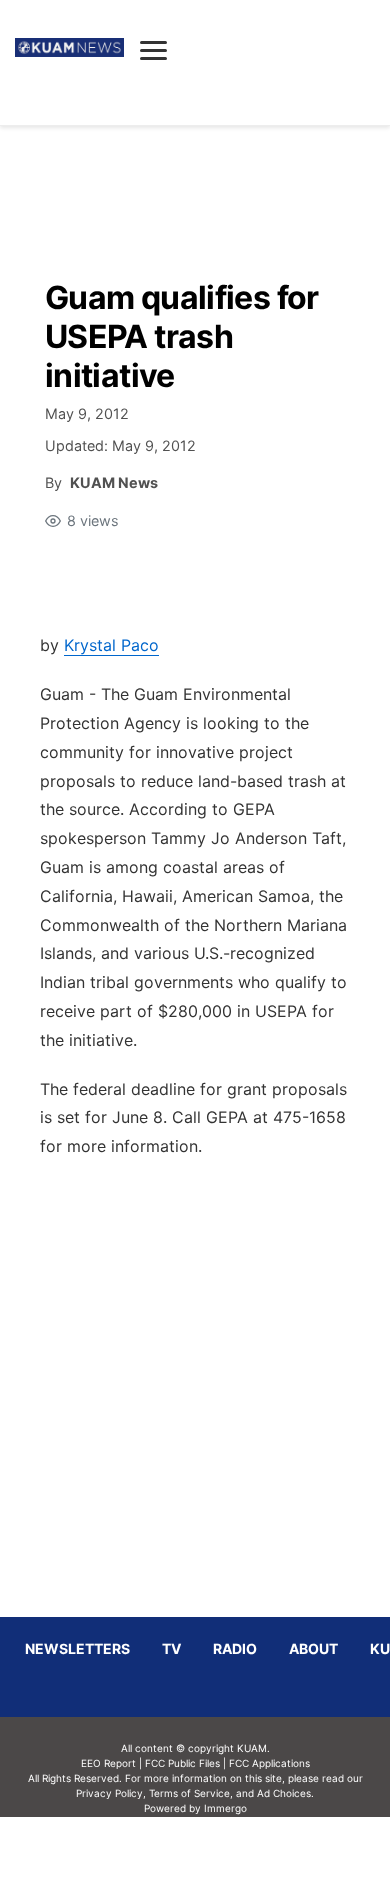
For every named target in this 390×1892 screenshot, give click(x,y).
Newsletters (77, 1648)
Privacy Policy (109, 1793)
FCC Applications (269, 1763)
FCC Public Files (182, 1763)
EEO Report (108, 1763)
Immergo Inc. (225, 1854)
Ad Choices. (285, 1793)
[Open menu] (153, 50)
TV (171, 1648)
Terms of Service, (191, 1793)
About (313, 1648)
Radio (235, 1648)
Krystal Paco (111, 645)
